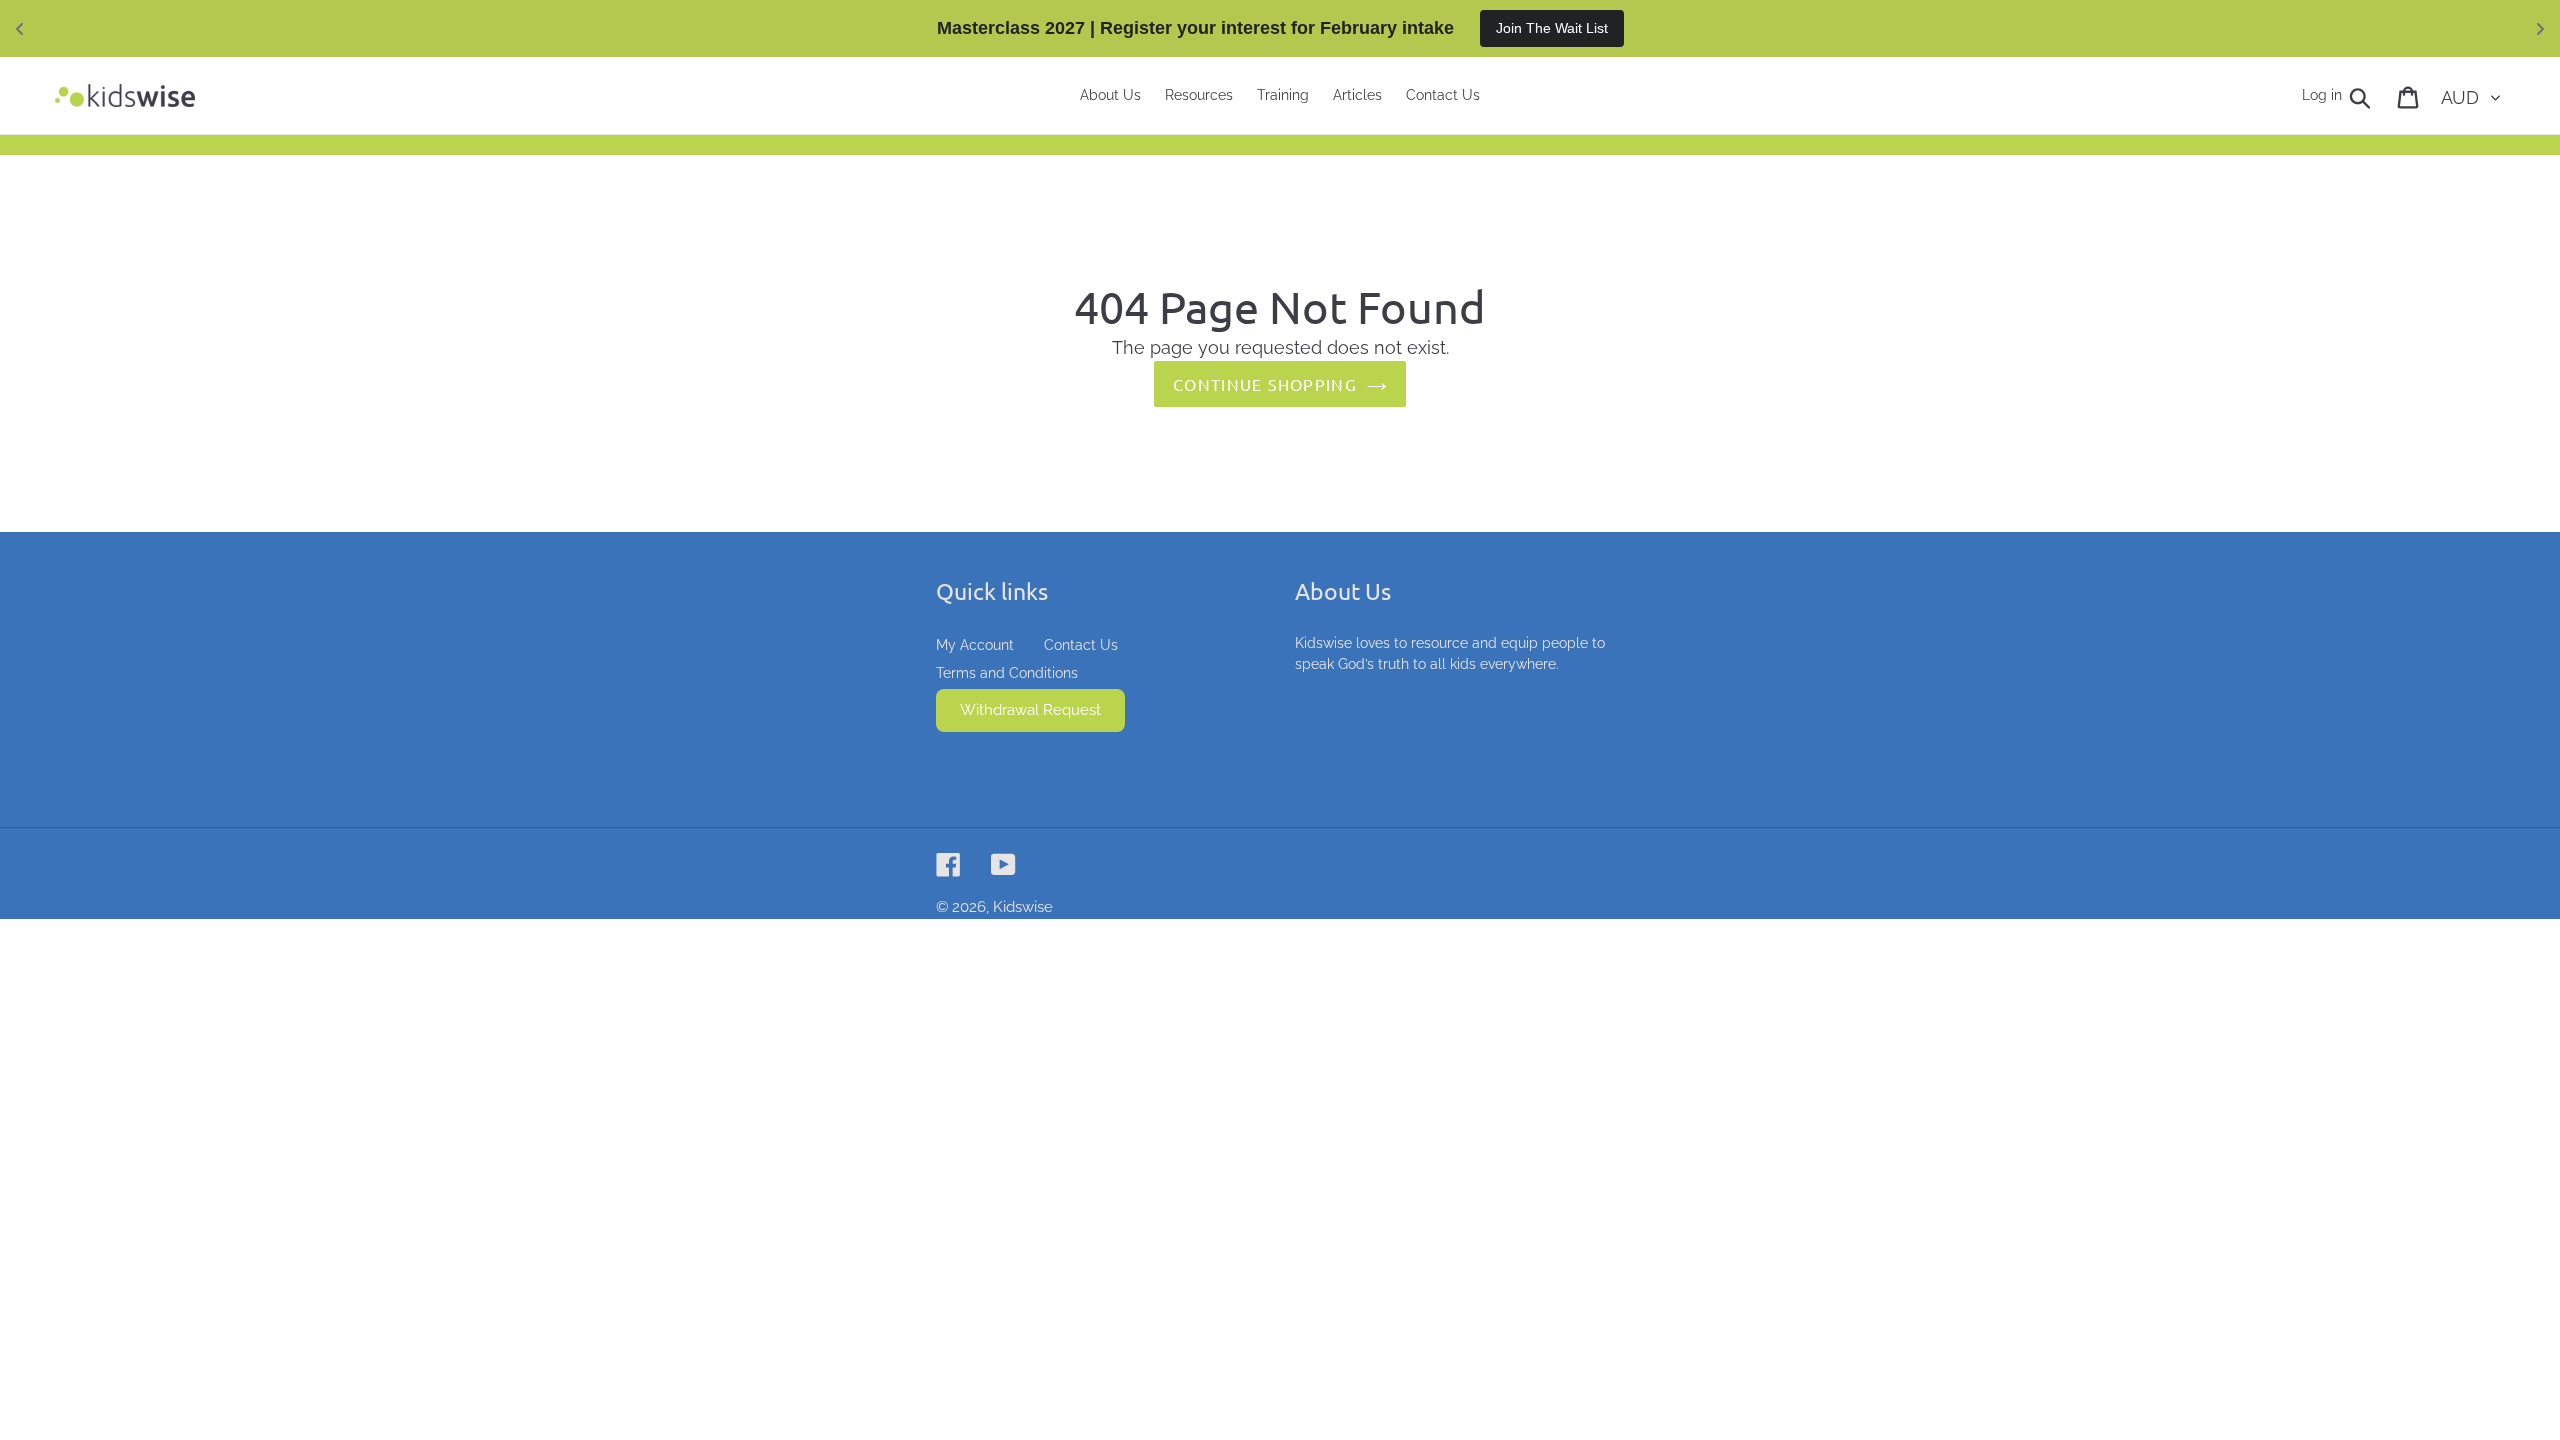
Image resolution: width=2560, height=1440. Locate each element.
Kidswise (1023, 907)
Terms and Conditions (1007, 673)
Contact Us (1081, 645)
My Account (975, 645)
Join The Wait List (1552, 28)
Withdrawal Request (1030, 710)
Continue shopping (1265, 384)
